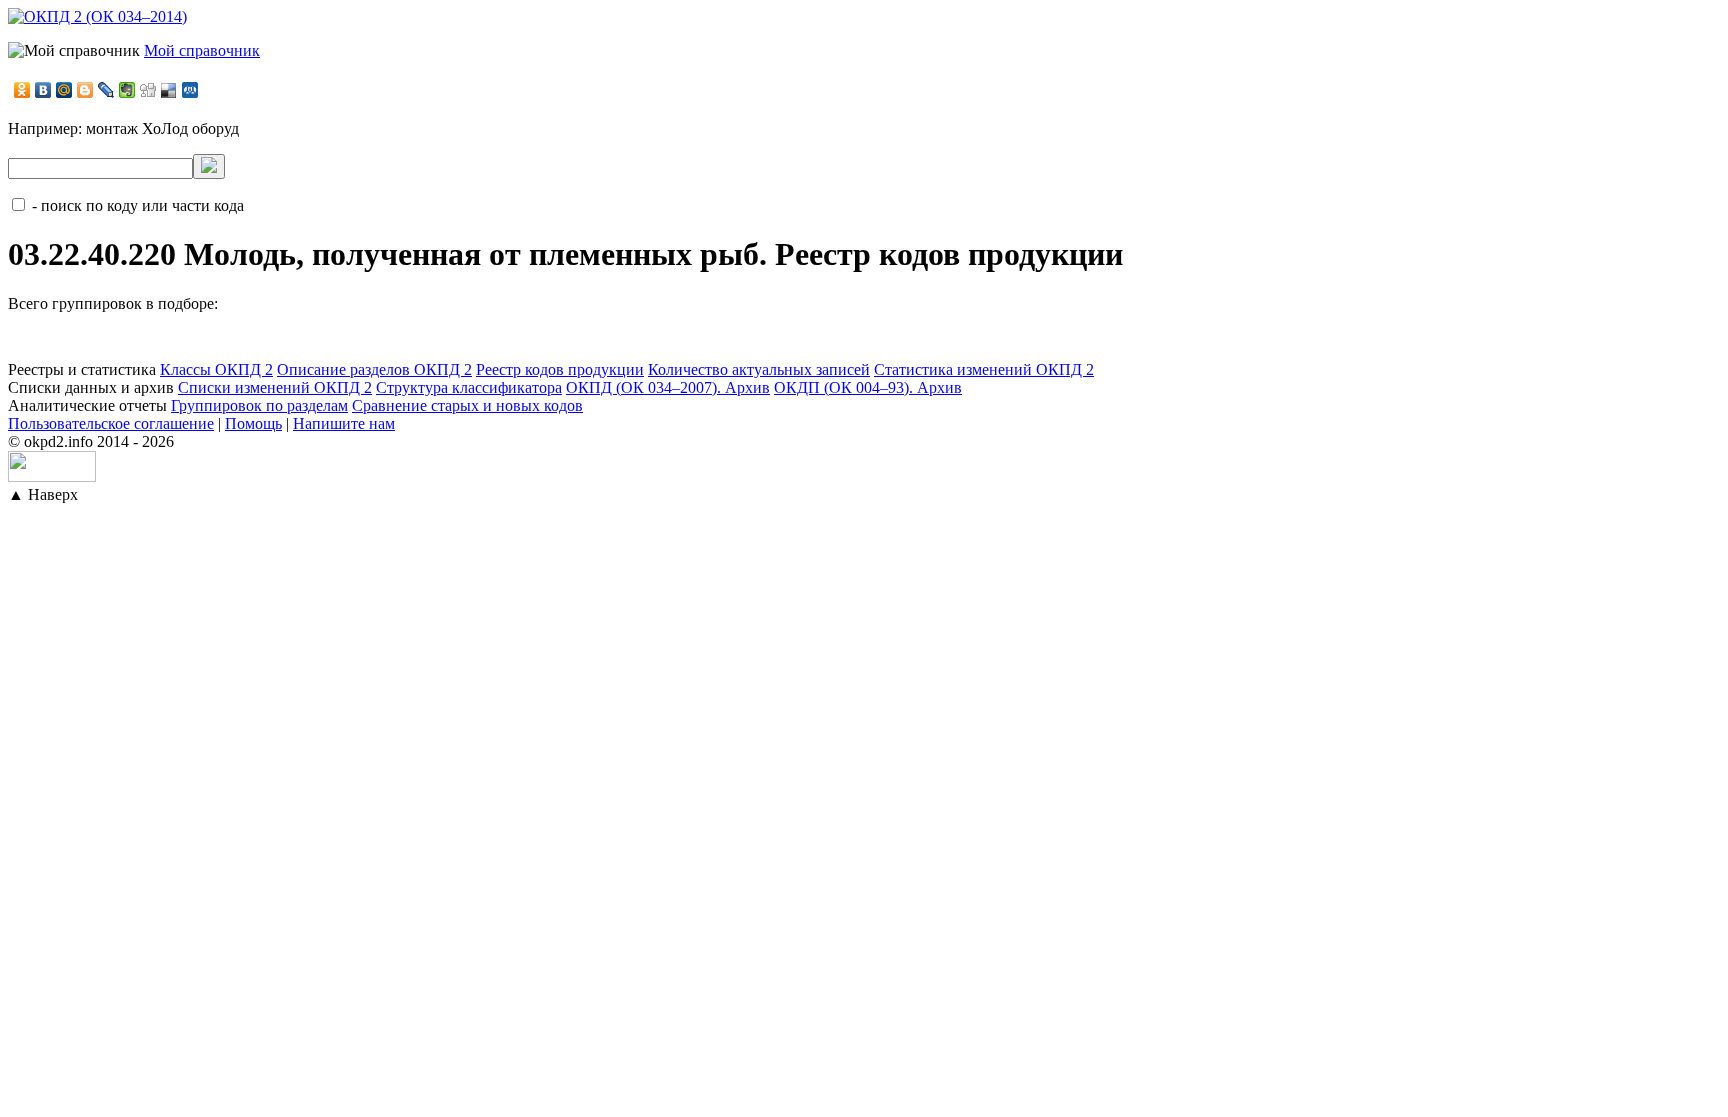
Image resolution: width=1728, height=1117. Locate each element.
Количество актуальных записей (759, 369)
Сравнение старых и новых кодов (467, 405)
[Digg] (148, 90)
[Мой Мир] (64, 90)
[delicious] (169, 90)
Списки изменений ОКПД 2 (275, 387)
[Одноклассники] (22, 90)
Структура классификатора (469, 387)
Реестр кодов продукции (560, 369)
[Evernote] (127, 90)
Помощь (253, 423)
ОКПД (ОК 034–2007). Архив (668, 387)
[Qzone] (190, 90)
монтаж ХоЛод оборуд (162, 128)
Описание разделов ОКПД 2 (374, 369)
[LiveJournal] (106, 90)
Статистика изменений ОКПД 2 (984, 369)
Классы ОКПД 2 (216, 369)
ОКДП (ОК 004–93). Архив (868, 387)
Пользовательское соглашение (111, 423)
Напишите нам (344, 423)
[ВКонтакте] (43, 90)
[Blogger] (85, 90)
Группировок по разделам (259, 405)
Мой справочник (202, 50)
